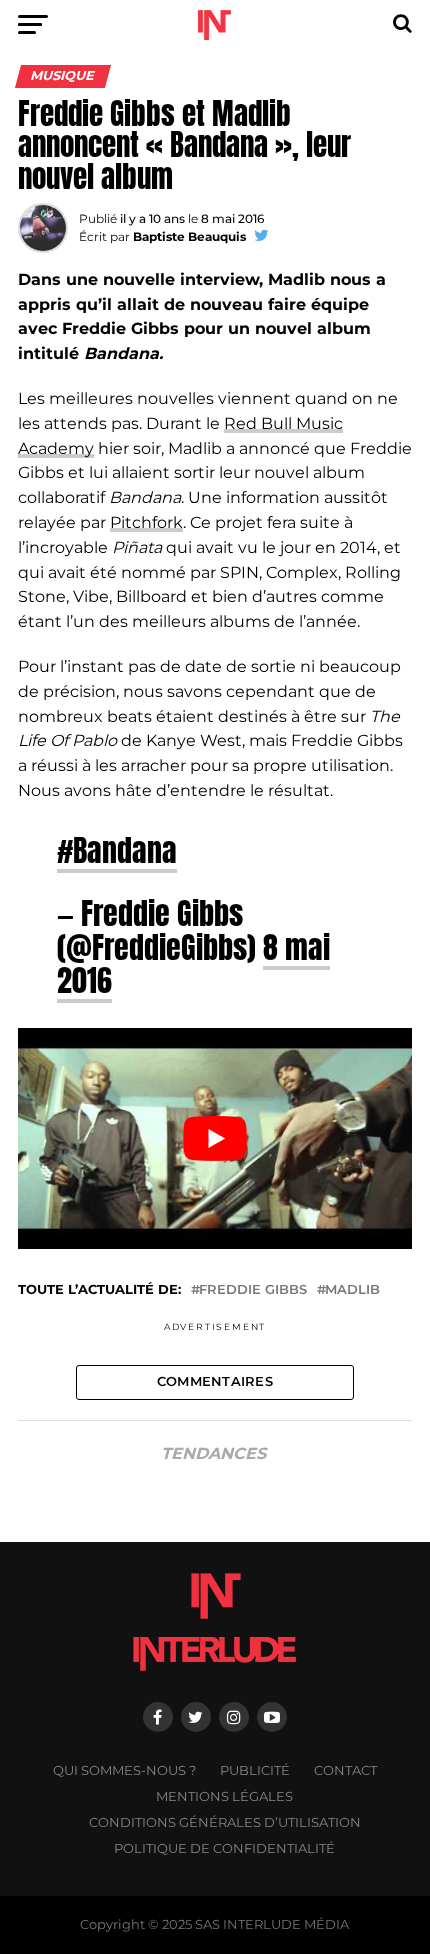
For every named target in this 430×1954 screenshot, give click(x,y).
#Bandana (117, 850)
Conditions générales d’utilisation (225, 1822)
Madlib (352, 1290)
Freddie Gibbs (253, 1290)
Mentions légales (224, 1796)
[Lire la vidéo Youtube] (215, 1139)
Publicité (255, 1770)
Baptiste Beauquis (189, 236)
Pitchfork (146, 522)
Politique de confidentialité (224, 1848)
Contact (345, 1770)
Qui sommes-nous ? (124, 1770)
